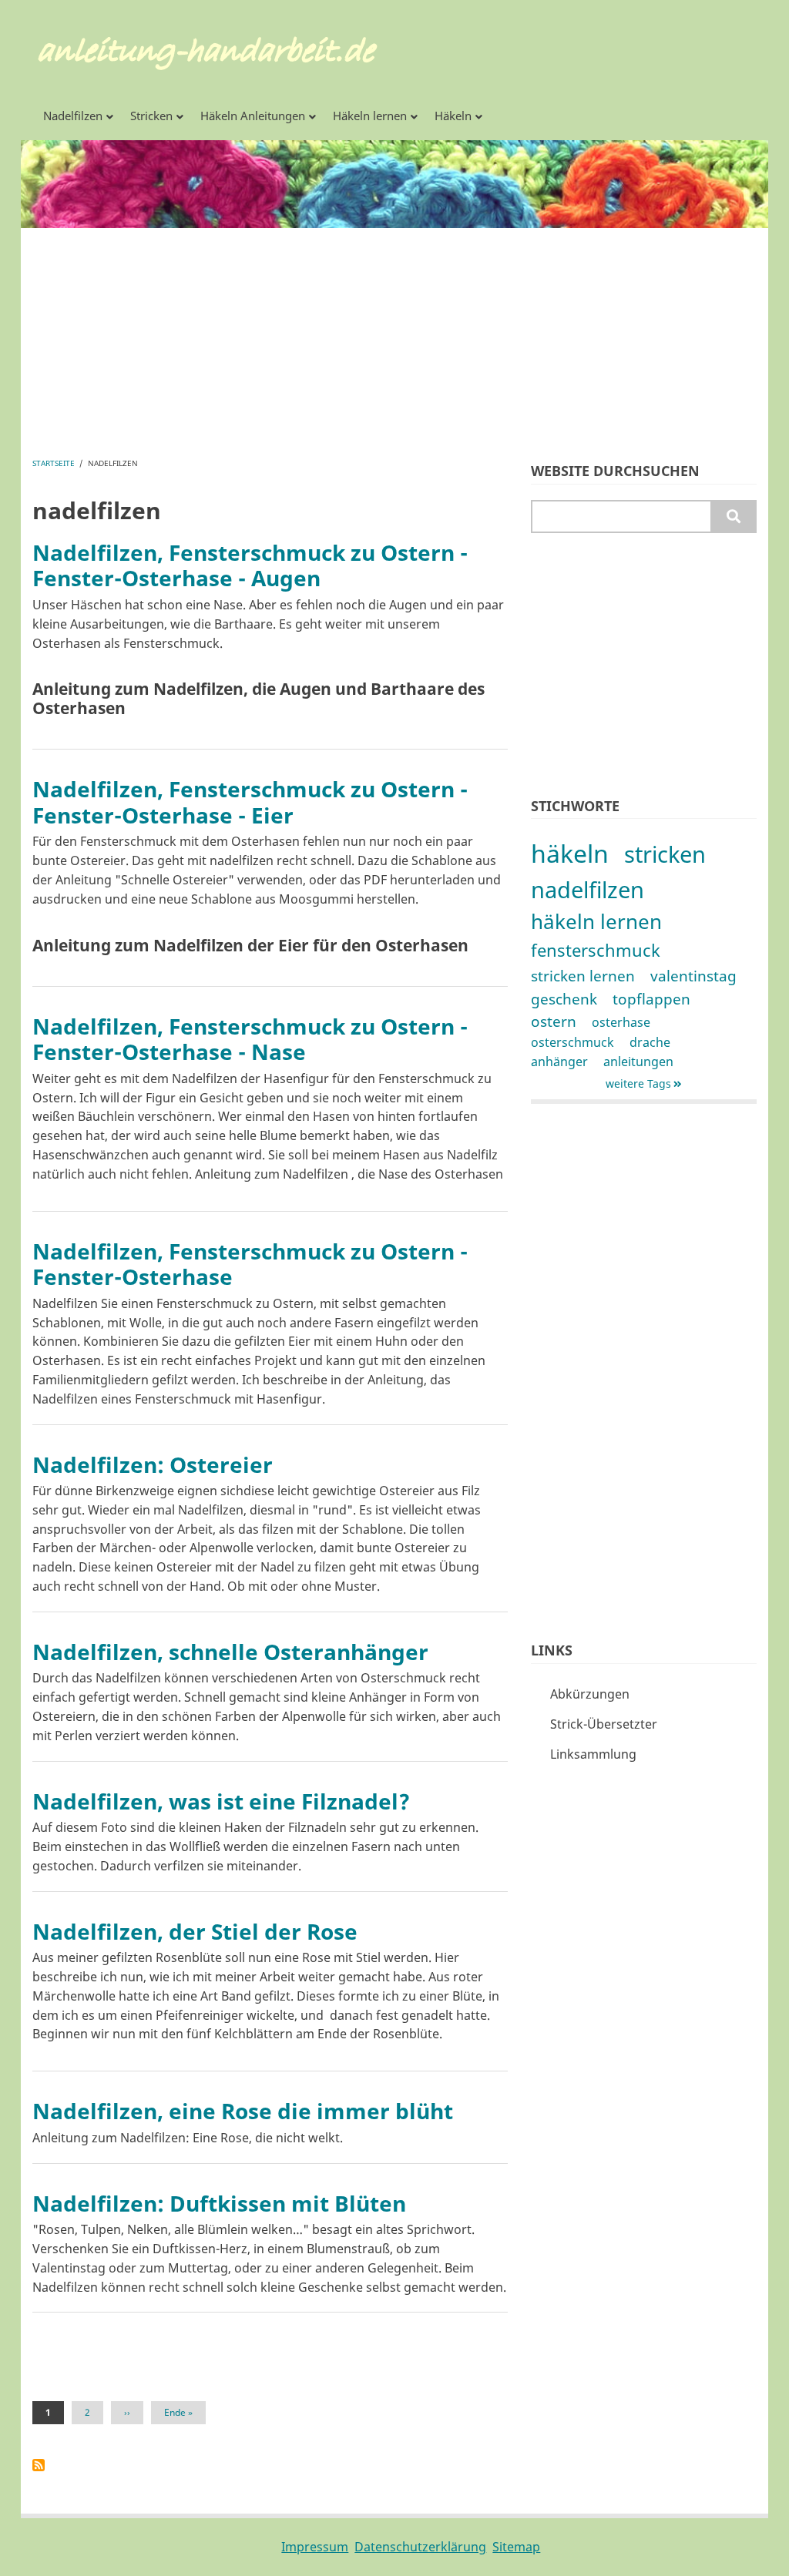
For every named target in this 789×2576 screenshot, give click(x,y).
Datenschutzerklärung (420, 2547)
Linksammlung (593, 1754)
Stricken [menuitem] (151, 116)
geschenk (564, 999)
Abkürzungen (590, 1694)
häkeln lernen (596, 922)
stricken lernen (583, 976)
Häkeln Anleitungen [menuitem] (253, 116)
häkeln (570, 853)
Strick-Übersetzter (604, 1724)
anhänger (559, 1062)
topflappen (651, 999)
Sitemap (516, 2547)
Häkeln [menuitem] (453, 116)
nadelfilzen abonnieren (39, 2465)
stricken (665, 854)
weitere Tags (638, 1083)
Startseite (54, 463)
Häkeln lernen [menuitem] (370, 116)
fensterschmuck (596, 950)
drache (650, 1042)
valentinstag (693, 976)
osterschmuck (572, 1042)
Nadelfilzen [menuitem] (73, 116)
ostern (554, 1021)
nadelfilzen (588, 889)
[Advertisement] (394, 336)
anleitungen (638, 1062)
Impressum (315, 2547)
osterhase (621, 1022)
